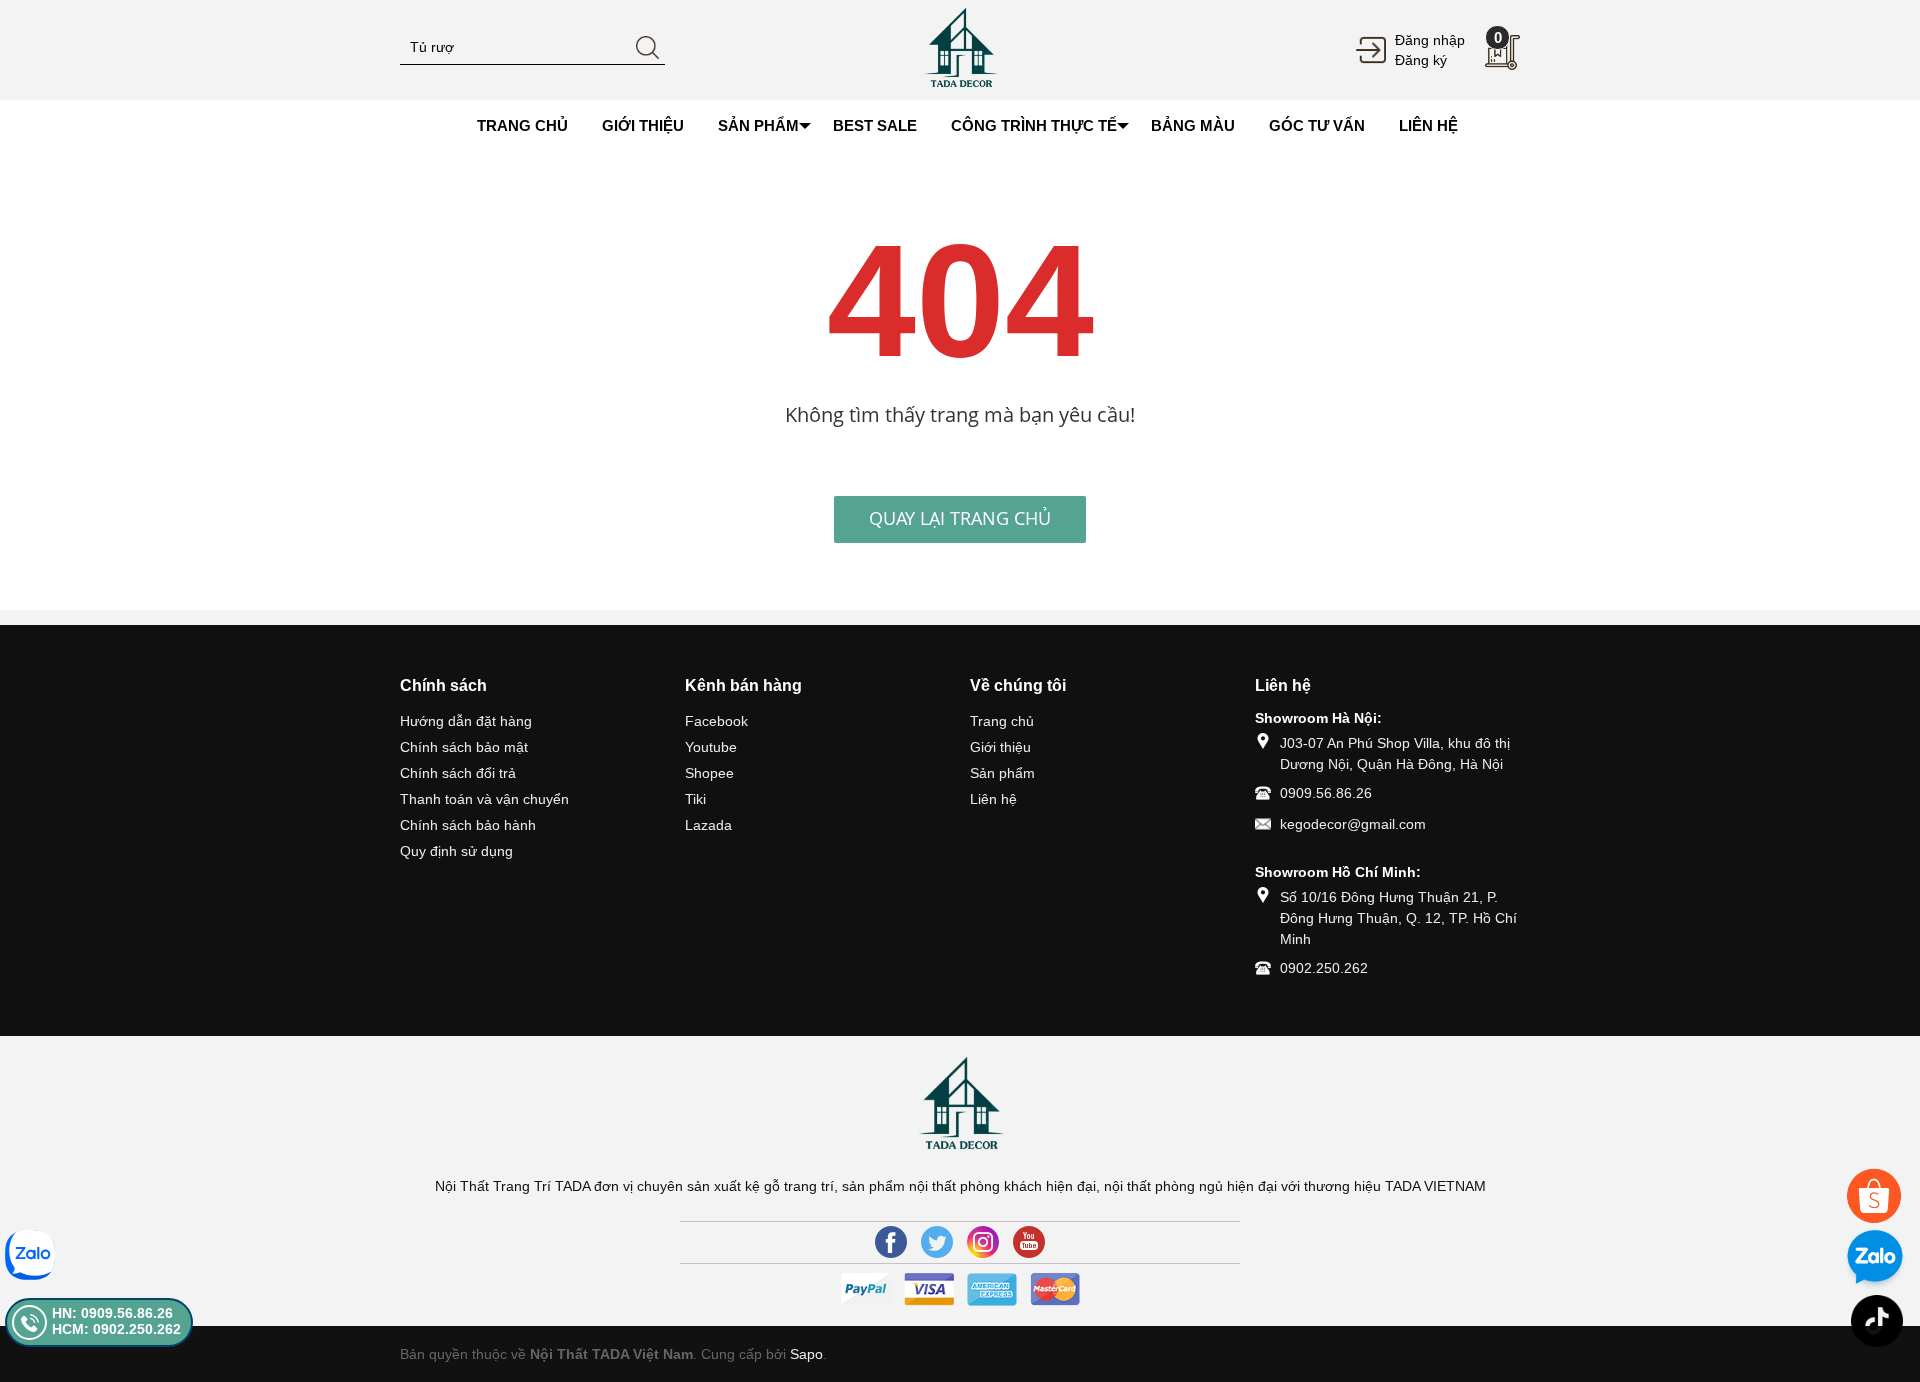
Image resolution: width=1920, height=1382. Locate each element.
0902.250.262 (1324, 968)
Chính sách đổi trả (458, 773)
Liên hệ (993, 799)
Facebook (716, 721)
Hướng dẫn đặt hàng (466, 721)
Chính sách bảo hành (468, 825)
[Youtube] (1029, 1242)
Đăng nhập (1430, 40)
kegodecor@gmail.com (1353, 824)
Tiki (695, 799)
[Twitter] (937, 1242)
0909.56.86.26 (1326, 793)
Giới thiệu (1000, 747)
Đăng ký (1421, 60)
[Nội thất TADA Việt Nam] (960, 49)
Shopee (709, 773)
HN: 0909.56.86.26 (112, 1313)
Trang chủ (1002, 721)
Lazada (708, 825)
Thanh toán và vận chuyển (484, 799)
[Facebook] (891, 1242)
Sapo (806, 1354)
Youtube (711, 747)
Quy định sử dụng (456, 851)
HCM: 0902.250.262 (116, 1329)
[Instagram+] (983, 1242)
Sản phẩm (1002, 773)
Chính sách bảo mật (464, 747)
